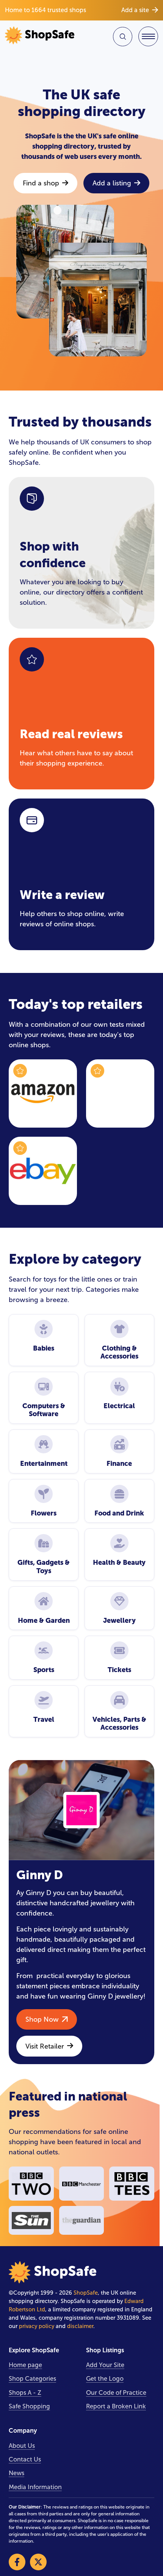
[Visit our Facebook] (17, 2562)
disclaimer (80, 2326)
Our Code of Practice (116, 2393)
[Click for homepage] (42, 36)
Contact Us (25, 2459)
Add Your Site (105, 2365)
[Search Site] (123, 37)
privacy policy (37, 2326)
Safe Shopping (29, 2406)
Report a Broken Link (116, 2406)
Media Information (35, 2487)
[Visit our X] (38, 2562)
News (16, 2473)
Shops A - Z (25, 2393)
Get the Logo (105, 2379)
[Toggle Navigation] (148, 36)
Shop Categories (32, 2379)
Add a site (135, 10)
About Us (22, 2446)
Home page (25, 2365)
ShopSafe (86, 2293)
